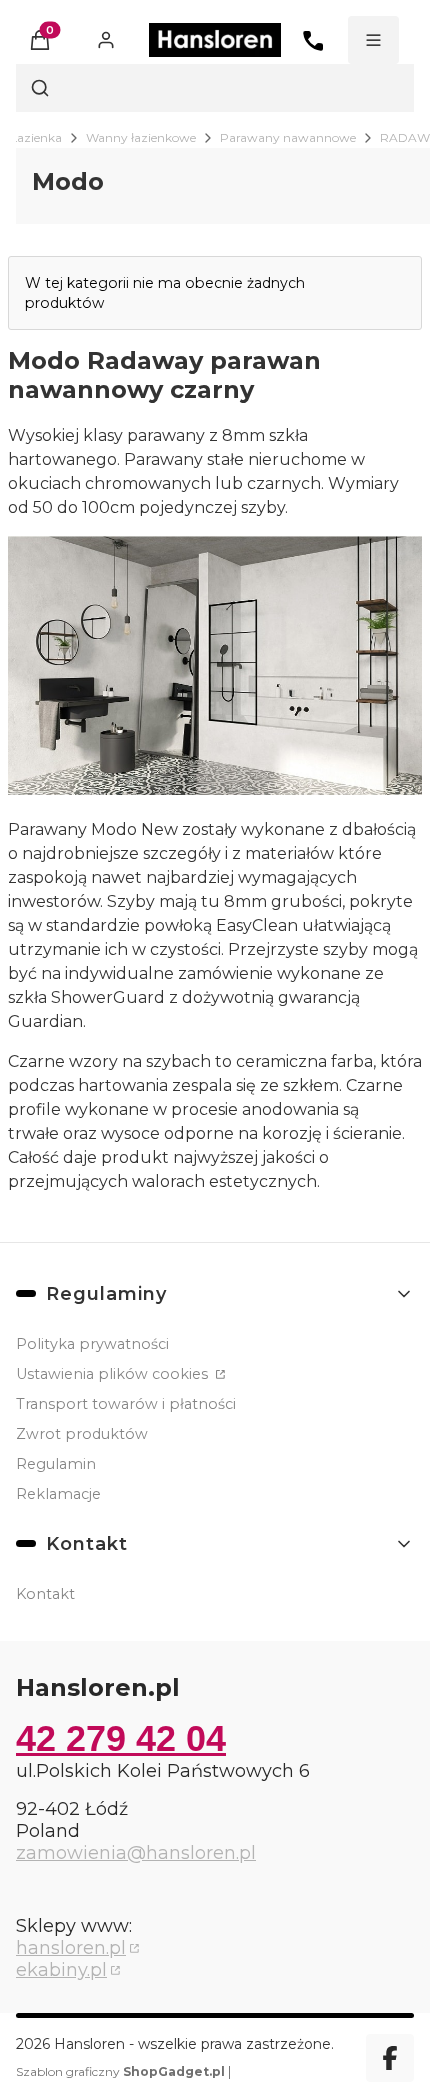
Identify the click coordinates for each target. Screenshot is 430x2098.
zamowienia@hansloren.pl (136, 1853)
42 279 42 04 (121, 1738)
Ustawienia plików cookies (114, 1374)
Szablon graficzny (120, 2071)
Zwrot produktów (82, 1434)
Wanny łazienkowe (141, 137)
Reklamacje (58, 1494)
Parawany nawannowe (288, 137)
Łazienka (36, 137)
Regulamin (56, 1464)
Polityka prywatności (92, 1344)
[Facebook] (390, 2058)
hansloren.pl (71, 1948)
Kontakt (45, 1594)
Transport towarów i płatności (126, 1404)
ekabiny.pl (61, 1970)
